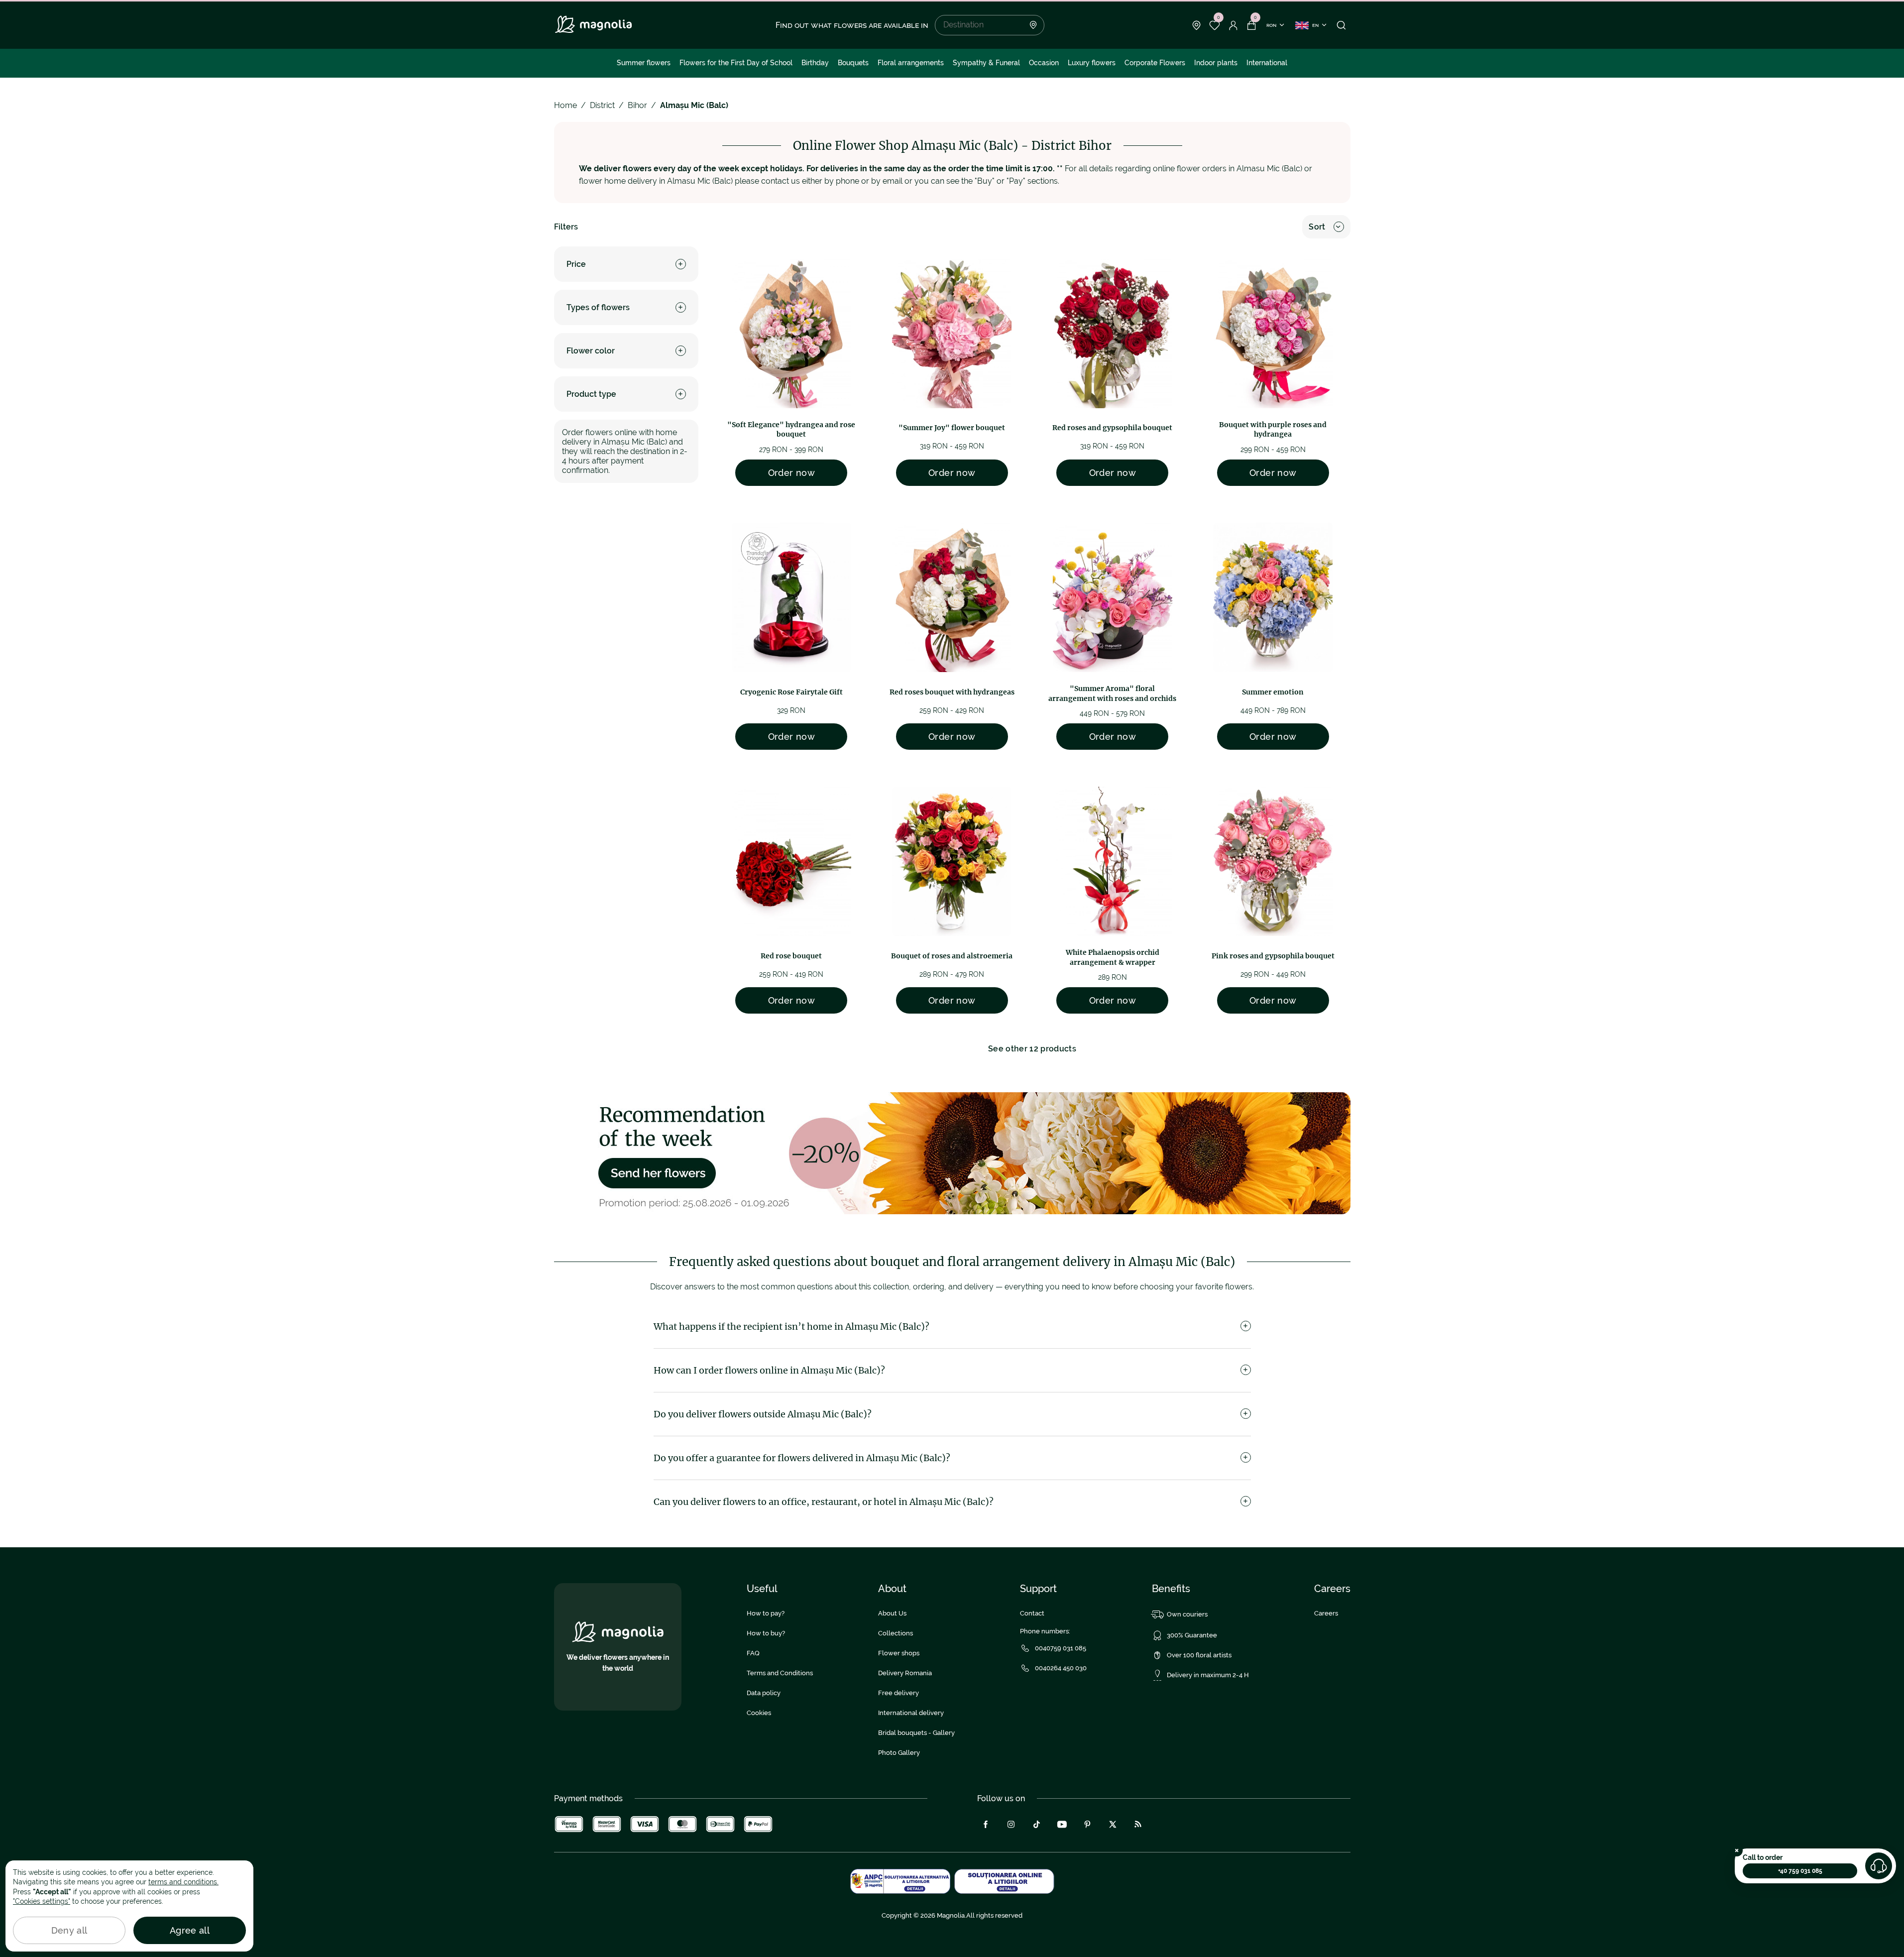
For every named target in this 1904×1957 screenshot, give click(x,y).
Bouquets (853, 63)
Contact (1032, 1613)
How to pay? (766, 1613)
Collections (896, 1633)
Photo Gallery (899, 1753)
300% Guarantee (1192, 1635)
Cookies (759, 1713)
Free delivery (898, 1693)
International (1267, 63)
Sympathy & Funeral (986, 63)
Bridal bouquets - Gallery (916, 1733)
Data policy (764, 1693)
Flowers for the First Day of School (736, 63)
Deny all (69, 1930)
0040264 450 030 (1061, 1668)
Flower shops (899, 1653)
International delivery (911, 1713)
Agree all (190, 1930)
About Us (892, 1613)
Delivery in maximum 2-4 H (1208, 1675)
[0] (1215, 25)
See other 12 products (1032, 1049)
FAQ (753, 1653)
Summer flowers (644, 63)
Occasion (1044, 63)
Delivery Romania (905, 1673)
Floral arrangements (911, 63)
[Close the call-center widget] (1737, 1850)
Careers (1326, 1613)
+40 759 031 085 (1800, 1871)
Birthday (815, 63)
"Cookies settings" (42, 1901)
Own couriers (1187, 1614)
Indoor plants (1216, 63)
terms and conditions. (183, 1882)
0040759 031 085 (1061, 1648)
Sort (1317, 227)
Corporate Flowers (1155, 63)
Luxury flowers (1092, 63)
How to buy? (766, 1633)
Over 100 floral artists (1199, 1655)
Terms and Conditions (780, 1673)
